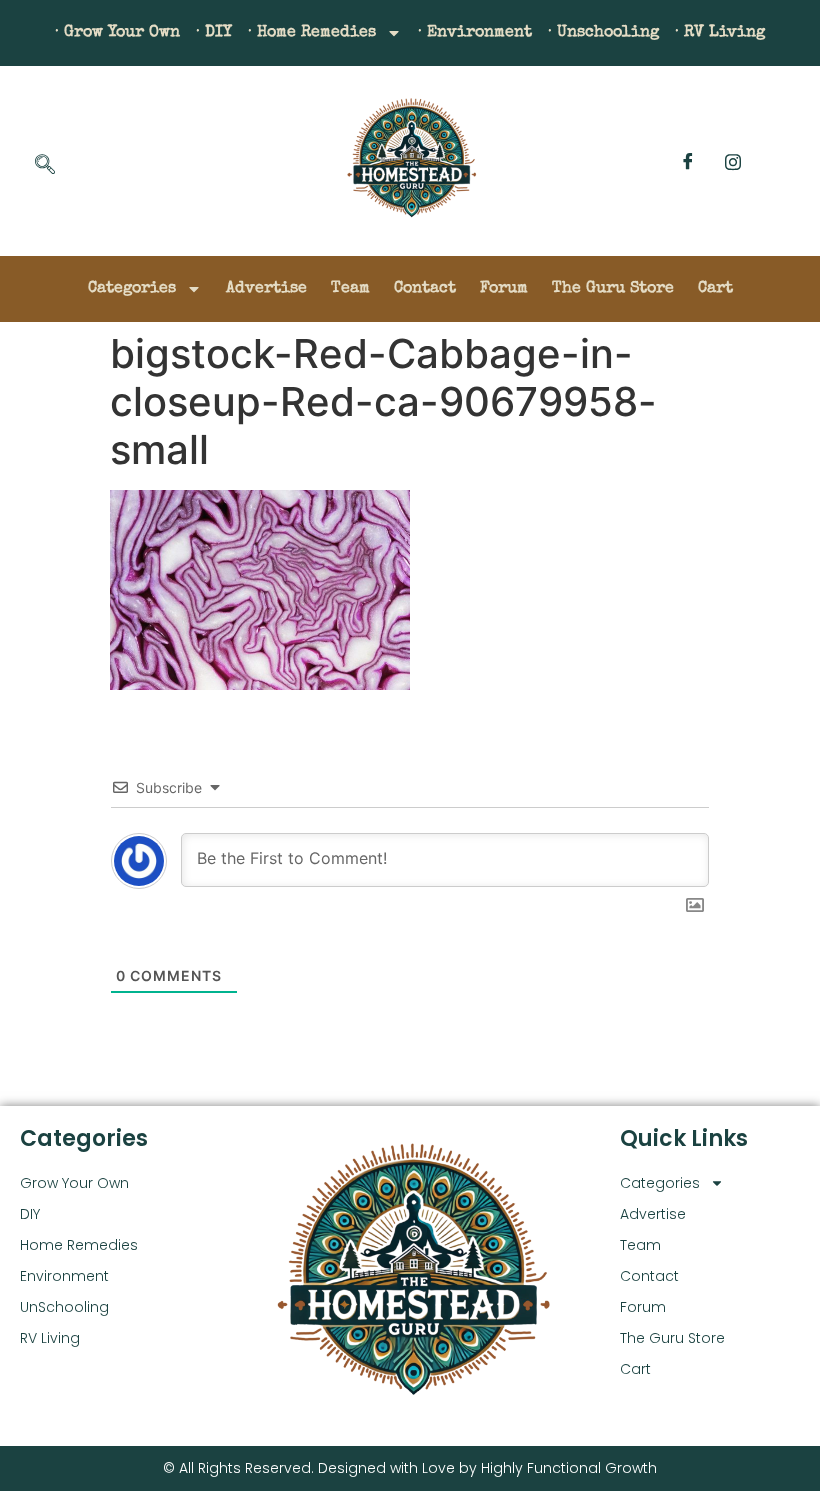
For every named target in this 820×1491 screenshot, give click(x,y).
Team (350, 289)
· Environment (475, 33)
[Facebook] (688, 161)
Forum (504, 289)
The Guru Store (613, 289)
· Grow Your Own (117, 33)
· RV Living (720, 33)
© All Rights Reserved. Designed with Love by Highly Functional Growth (410, 1468)
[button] (45, 166)
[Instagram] (733, 161)
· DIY (214, 33)
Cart (715, 289)
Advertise (266, 289)
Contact (425, 289)
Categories (132, 289)
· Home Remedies (312, 33)
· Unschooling (603, 33)
